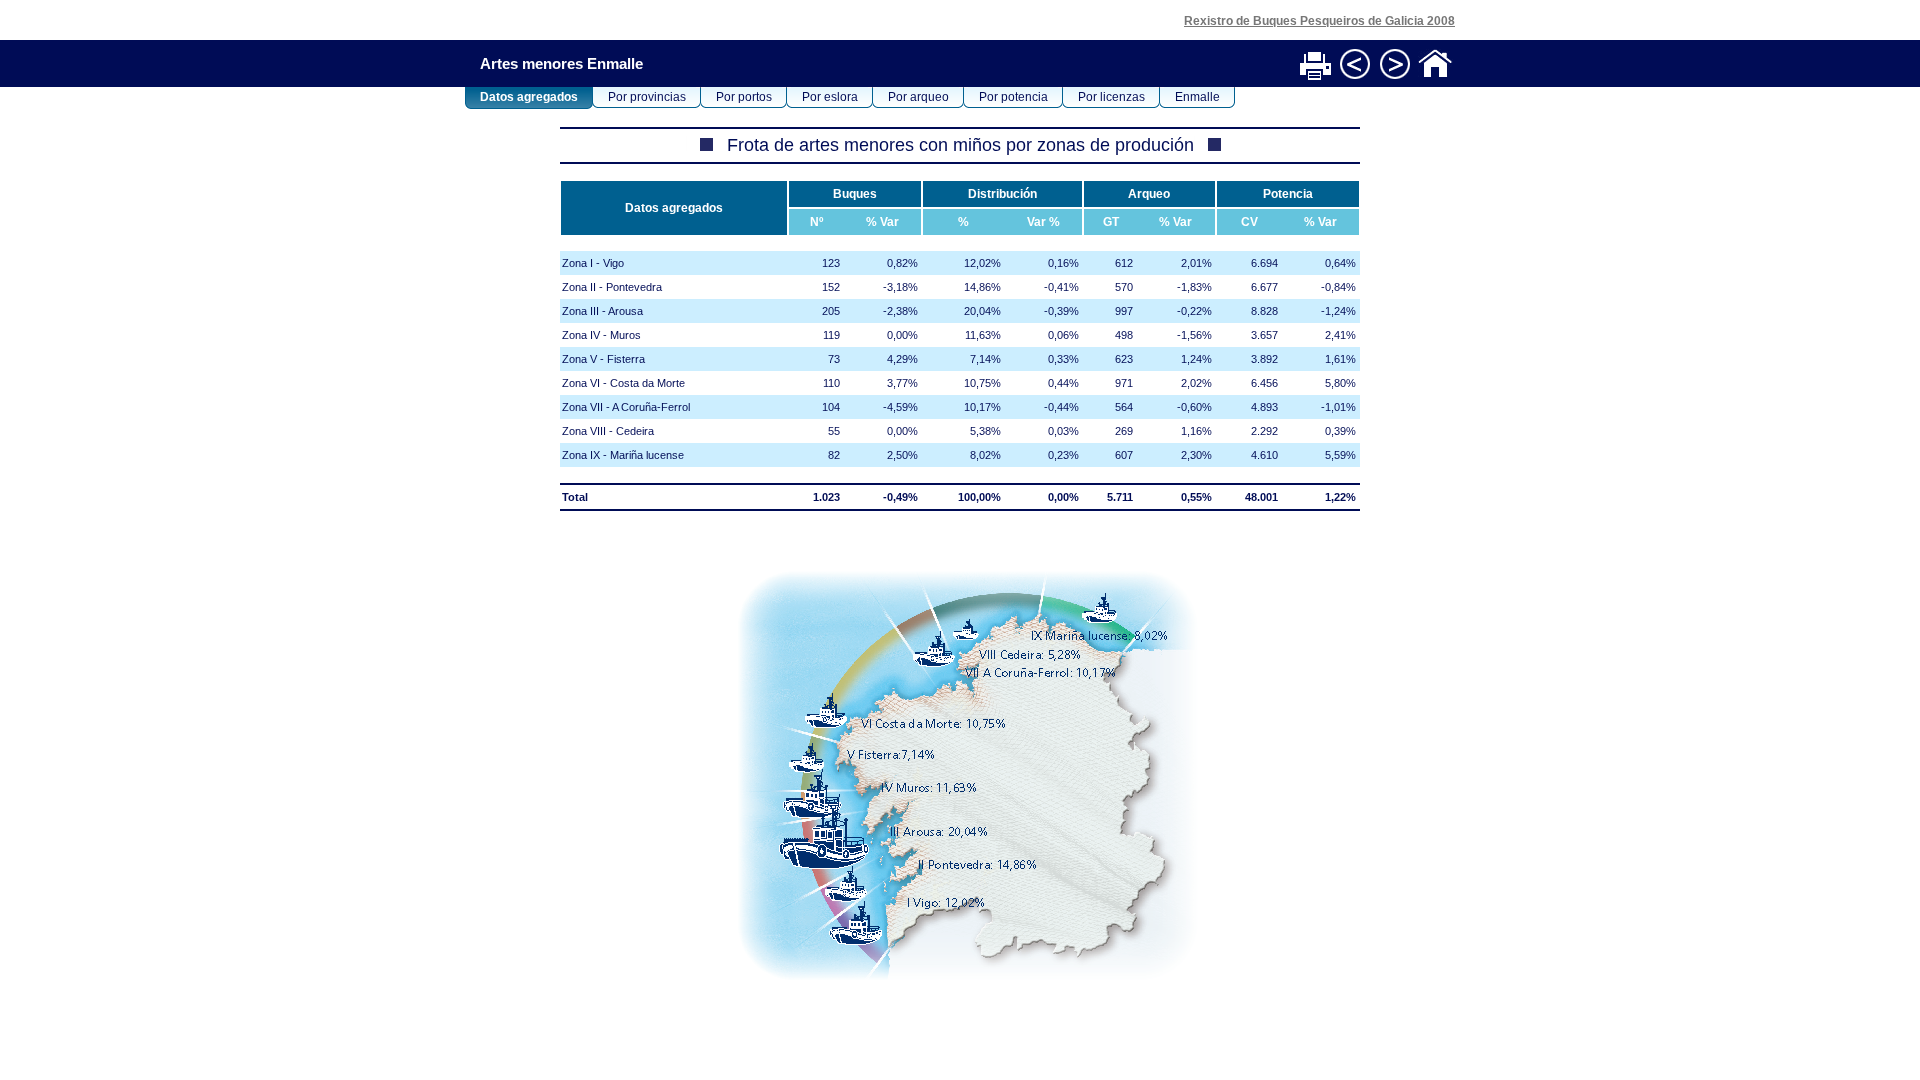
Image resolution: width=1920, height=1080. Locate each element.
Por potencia (1013, 97)
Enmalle (1197, 97)
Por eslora (830, 97)
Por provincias (647, 97)
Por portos (744, 97)
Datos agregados (529, 97)
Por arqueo (918, 97)
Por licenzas (1111, 97)
